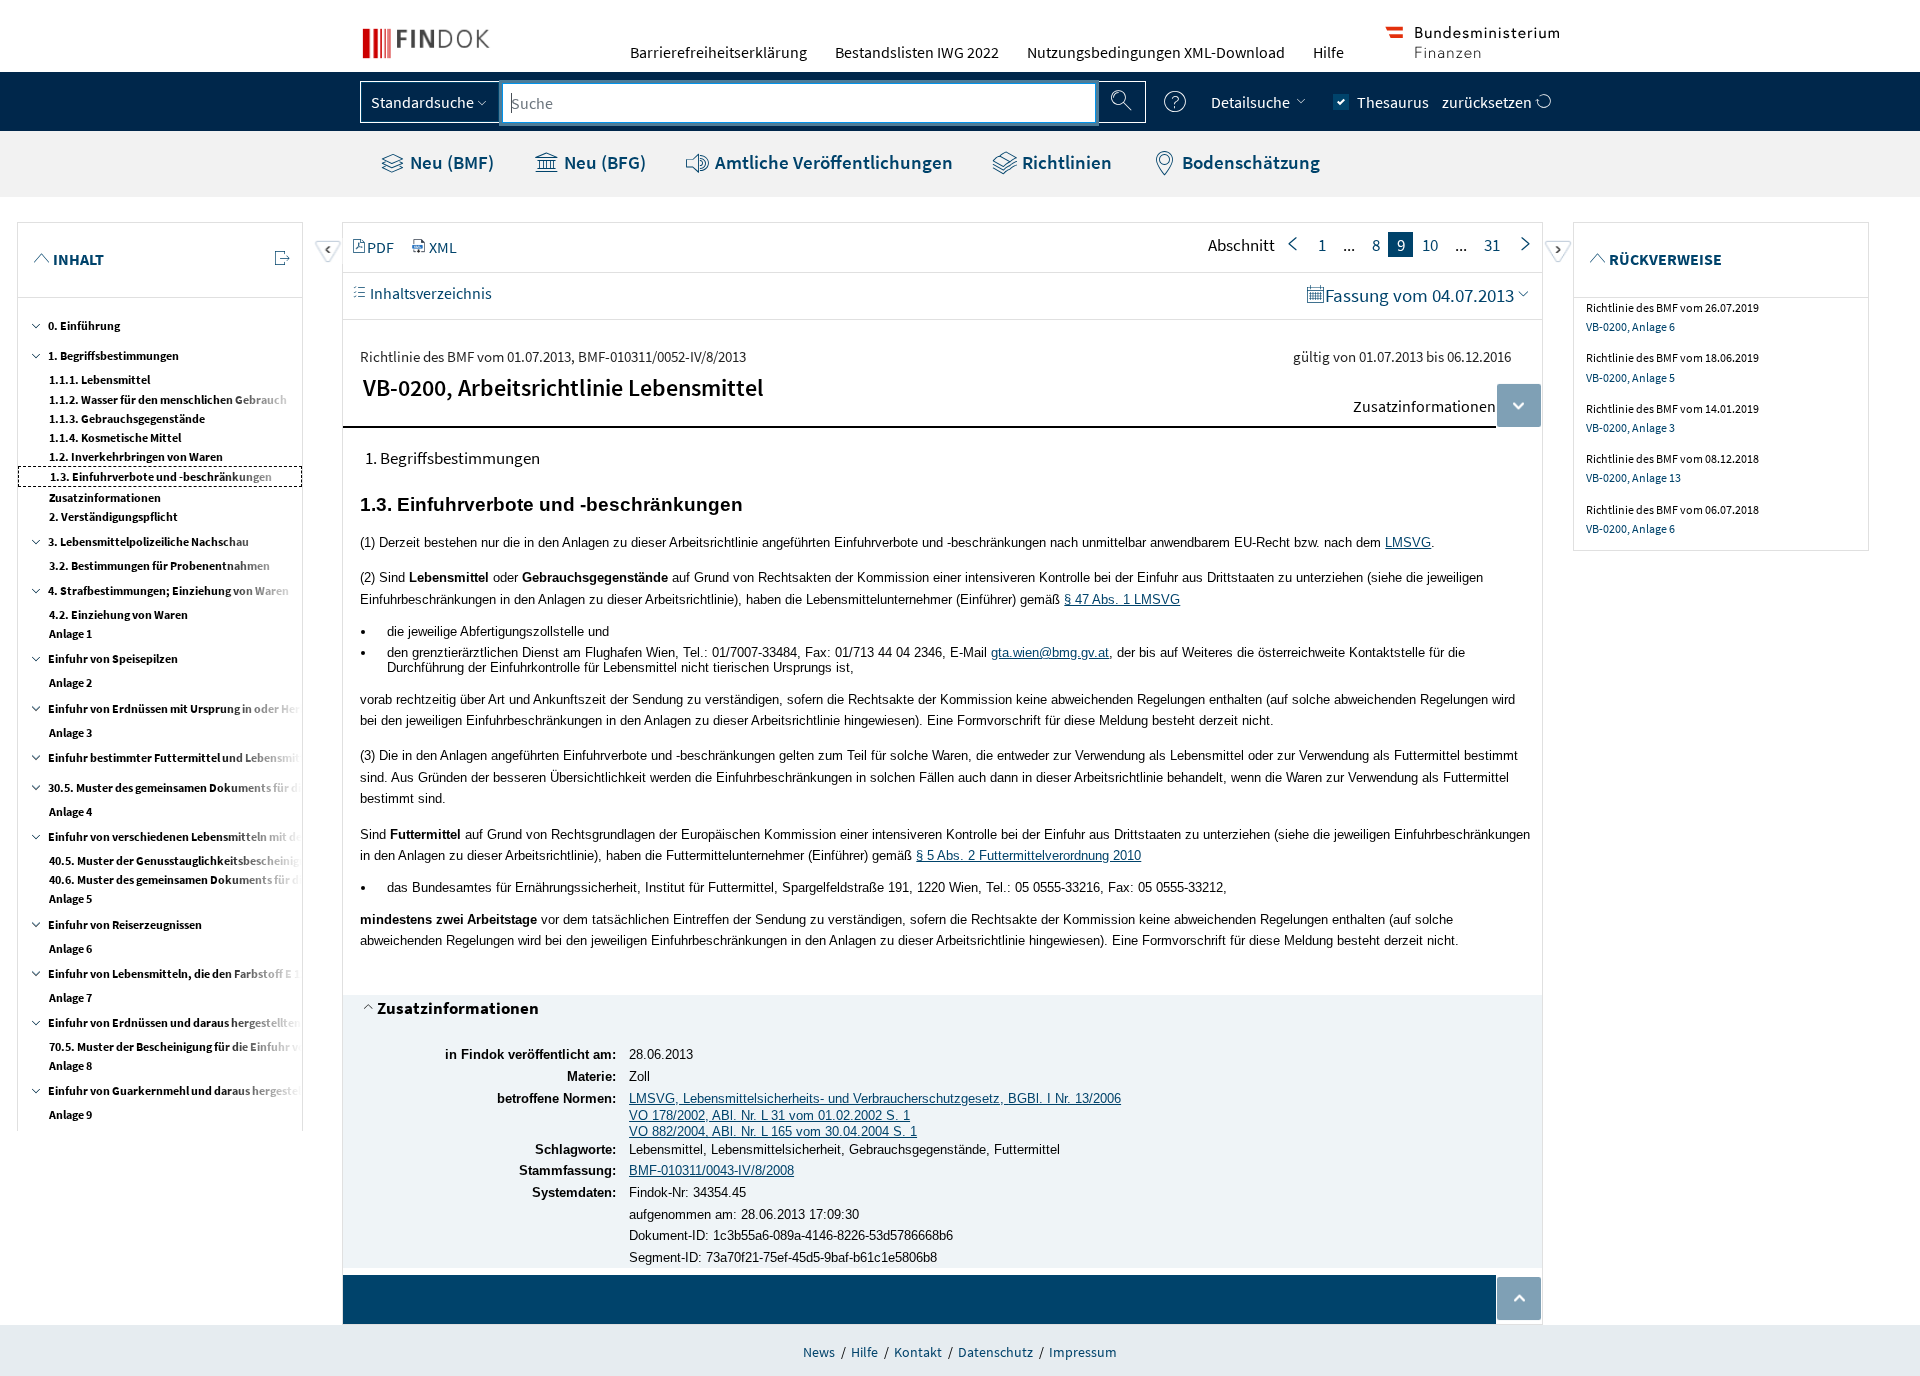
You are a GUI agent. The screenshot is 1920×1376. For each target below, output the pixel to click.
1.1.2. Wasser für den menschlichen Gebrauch (168, 399)
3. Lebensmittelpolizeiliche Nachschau (148, 541)
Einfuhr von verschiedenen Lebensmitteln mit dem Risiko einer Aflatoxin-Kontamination (278, 836)
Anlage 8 (70, 1065)
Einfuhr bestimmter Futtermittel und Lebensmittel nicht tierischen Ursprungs (252, 757)
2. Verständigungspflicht (113, 516)
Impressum (1083, 1352)
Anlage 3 (70, 732)
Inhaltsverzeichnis (429, 293)
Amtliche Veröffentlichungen (832, 162)
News (819, 1352)
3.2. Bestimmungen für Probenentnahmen (159, 565)
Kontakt (918, 1352)
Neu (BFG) (603, 162)
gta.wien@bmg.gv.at (1050, 652)
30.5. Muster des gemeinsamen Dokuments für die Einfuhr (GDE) (215, 787)
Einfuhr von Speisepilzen (113, 658)
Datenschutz (995, 1352)
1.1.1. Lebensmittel (99, 379)
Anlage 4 (70, 811)
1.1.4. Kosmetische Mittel (115, 437)
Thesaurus (1393, 102)
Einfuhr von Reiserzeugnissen (125, 924)
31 (1492, 245)
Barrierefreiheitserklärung (718, 52)
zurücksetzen (1488, 102)
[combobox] (799, 103)
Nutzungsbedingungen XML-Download (1156, 52)
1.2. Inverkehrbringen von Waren (136, 456)
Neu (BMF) (450, 162)
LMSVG (1408, 542)
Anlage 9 (70, 1114)
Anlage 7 (70, 997)
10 (1430, 245)
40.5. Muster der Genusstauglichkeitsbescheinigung (184, 860)
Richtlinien (1065, 162)
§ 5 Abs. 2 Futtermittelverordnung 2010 (1028, 855)
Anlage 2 (70, 682)
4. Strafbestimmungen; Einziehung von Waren (168, 590)
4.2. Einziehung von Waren (118, 614)
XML (443, 247)
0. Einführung (84, 325)
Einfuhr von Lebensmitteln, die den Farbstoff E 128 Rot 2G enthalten (225, 973)
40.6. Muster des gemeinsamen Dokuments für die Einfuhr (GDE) (216, 879)
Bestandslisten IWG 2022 (917, 52)
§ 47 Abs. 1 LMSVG (1122, 599)
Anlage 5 (70, 898)
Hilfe (1328, 52)
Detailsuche (1252, 102)
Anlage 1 (70, 633)
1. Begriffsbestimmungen (113, 355)
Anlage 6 (70, 948)
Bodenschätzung (1249, 162)
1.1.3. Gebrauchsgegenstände (127, 418)
